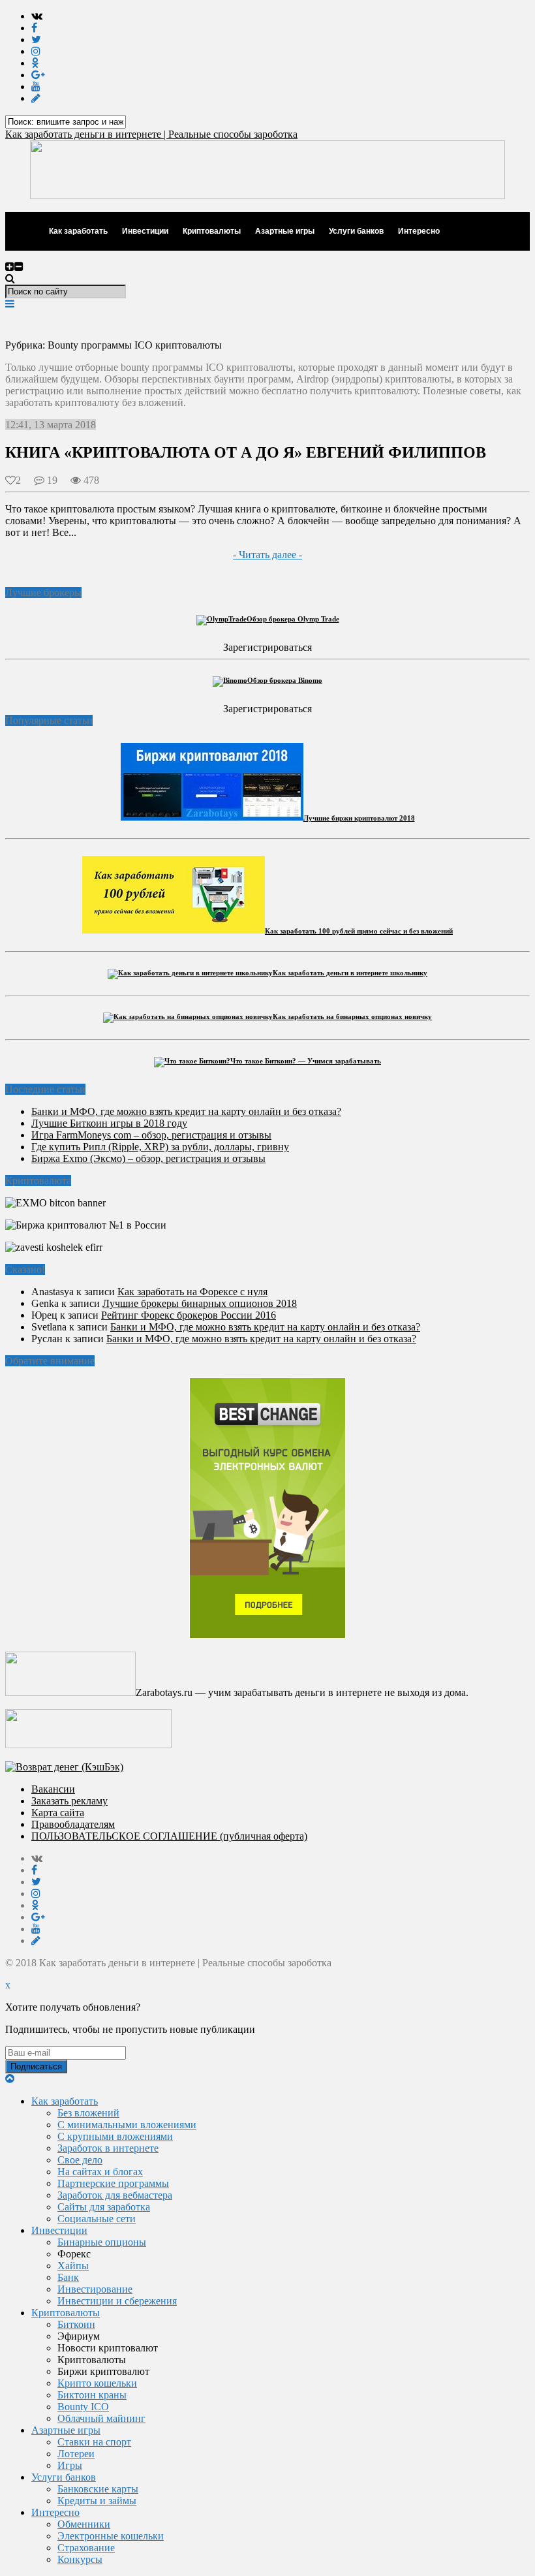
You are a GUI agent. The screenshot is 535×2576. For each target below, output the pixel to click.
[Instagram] (36, 51)
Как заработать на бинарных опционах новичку (352, 1016)
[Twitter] (36, 39)
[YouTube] (36, 86)
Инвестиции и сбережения (117, 2301)
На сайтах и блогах (100, 2172)
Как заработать (78, 231)
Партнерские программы (113, 2183)
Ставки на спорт (94, 2442)
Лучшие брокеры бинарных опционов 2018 (200, 1303)
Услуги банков (356, 231)
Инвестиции (145, 231)
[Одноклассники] (35, 63)
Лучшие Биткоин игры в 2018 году (109, 1123)
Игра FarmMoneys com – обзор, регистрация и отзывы (151, 1135)
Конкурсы (80, 2559)
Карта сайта (58, 1813)
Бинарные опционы (102, 2242)
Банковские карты (98, 2489)
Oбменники (84, 2524)
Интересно (419, 231)
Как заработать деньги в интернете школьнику (350, 973)
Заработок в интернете (108, 2148)
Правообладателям (73, 1824)
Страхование (86, 2548)
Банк (68, 2277)
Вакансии (53, 1789)
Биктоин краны (92, 2395)
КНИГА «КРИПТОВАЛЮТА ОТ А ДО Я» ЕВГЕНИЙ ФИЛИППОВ (246, 452)
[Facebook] (34, 28)
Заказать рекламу (69, 1801)
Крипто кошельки (97, 2383)
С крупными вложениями (115, 2136)
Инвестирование (95, 2289)
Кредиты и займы (97, 2501)
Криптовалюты (212, 231)
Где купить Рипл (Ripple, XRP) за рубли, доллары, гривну (160, 1147)
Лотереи (76, 2454)
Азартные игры (285, 231)
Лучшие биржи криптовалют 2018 (359, 818)
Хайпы (73, 2266)
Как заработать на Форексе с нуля (192, 1292)
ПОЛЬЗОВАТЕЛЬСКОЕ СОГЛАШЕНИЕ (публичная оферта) (169, 1836)
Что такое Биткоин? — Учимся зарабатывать (306, 1061)
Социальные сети (97, 2219)
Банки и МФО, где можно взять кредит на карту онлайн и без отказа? (186, 1111)
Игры (70, 2465)
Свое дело (80, 2160)
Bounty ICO (83, 2407)
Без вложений (88, 2113)
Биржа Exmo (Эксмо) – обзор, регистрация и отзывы (148, 1158)
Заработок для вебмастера (115, 2195)
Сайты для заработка (104, 2207)
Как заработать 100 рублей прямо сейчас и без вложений (359, 931)
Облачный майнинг (101, 2418)
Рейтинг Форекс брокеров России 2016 (189, 1315)
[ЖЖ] (36, 98)
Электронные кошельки (111, 2536)
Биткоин (76, 2324)
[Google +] (38, 75)
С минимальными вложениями (127, 2125)
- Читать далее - (267, 555)
